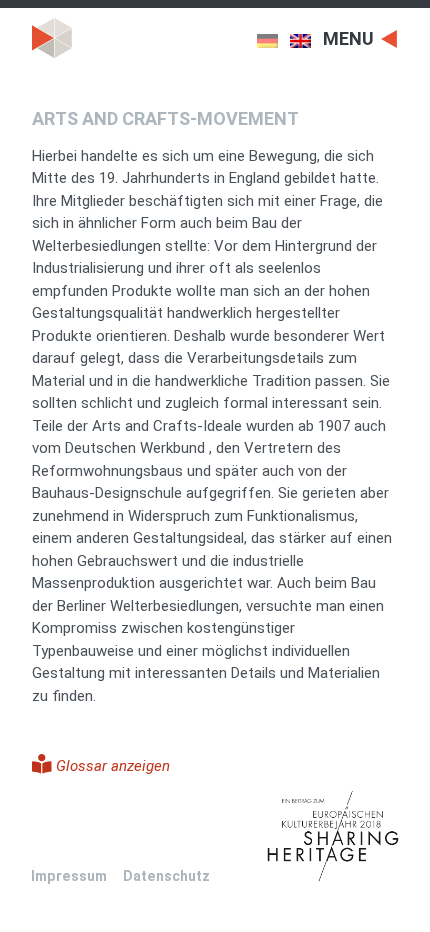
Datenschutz (166, 876)
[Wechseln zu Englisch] (306, 41)
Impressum (69, 876)
